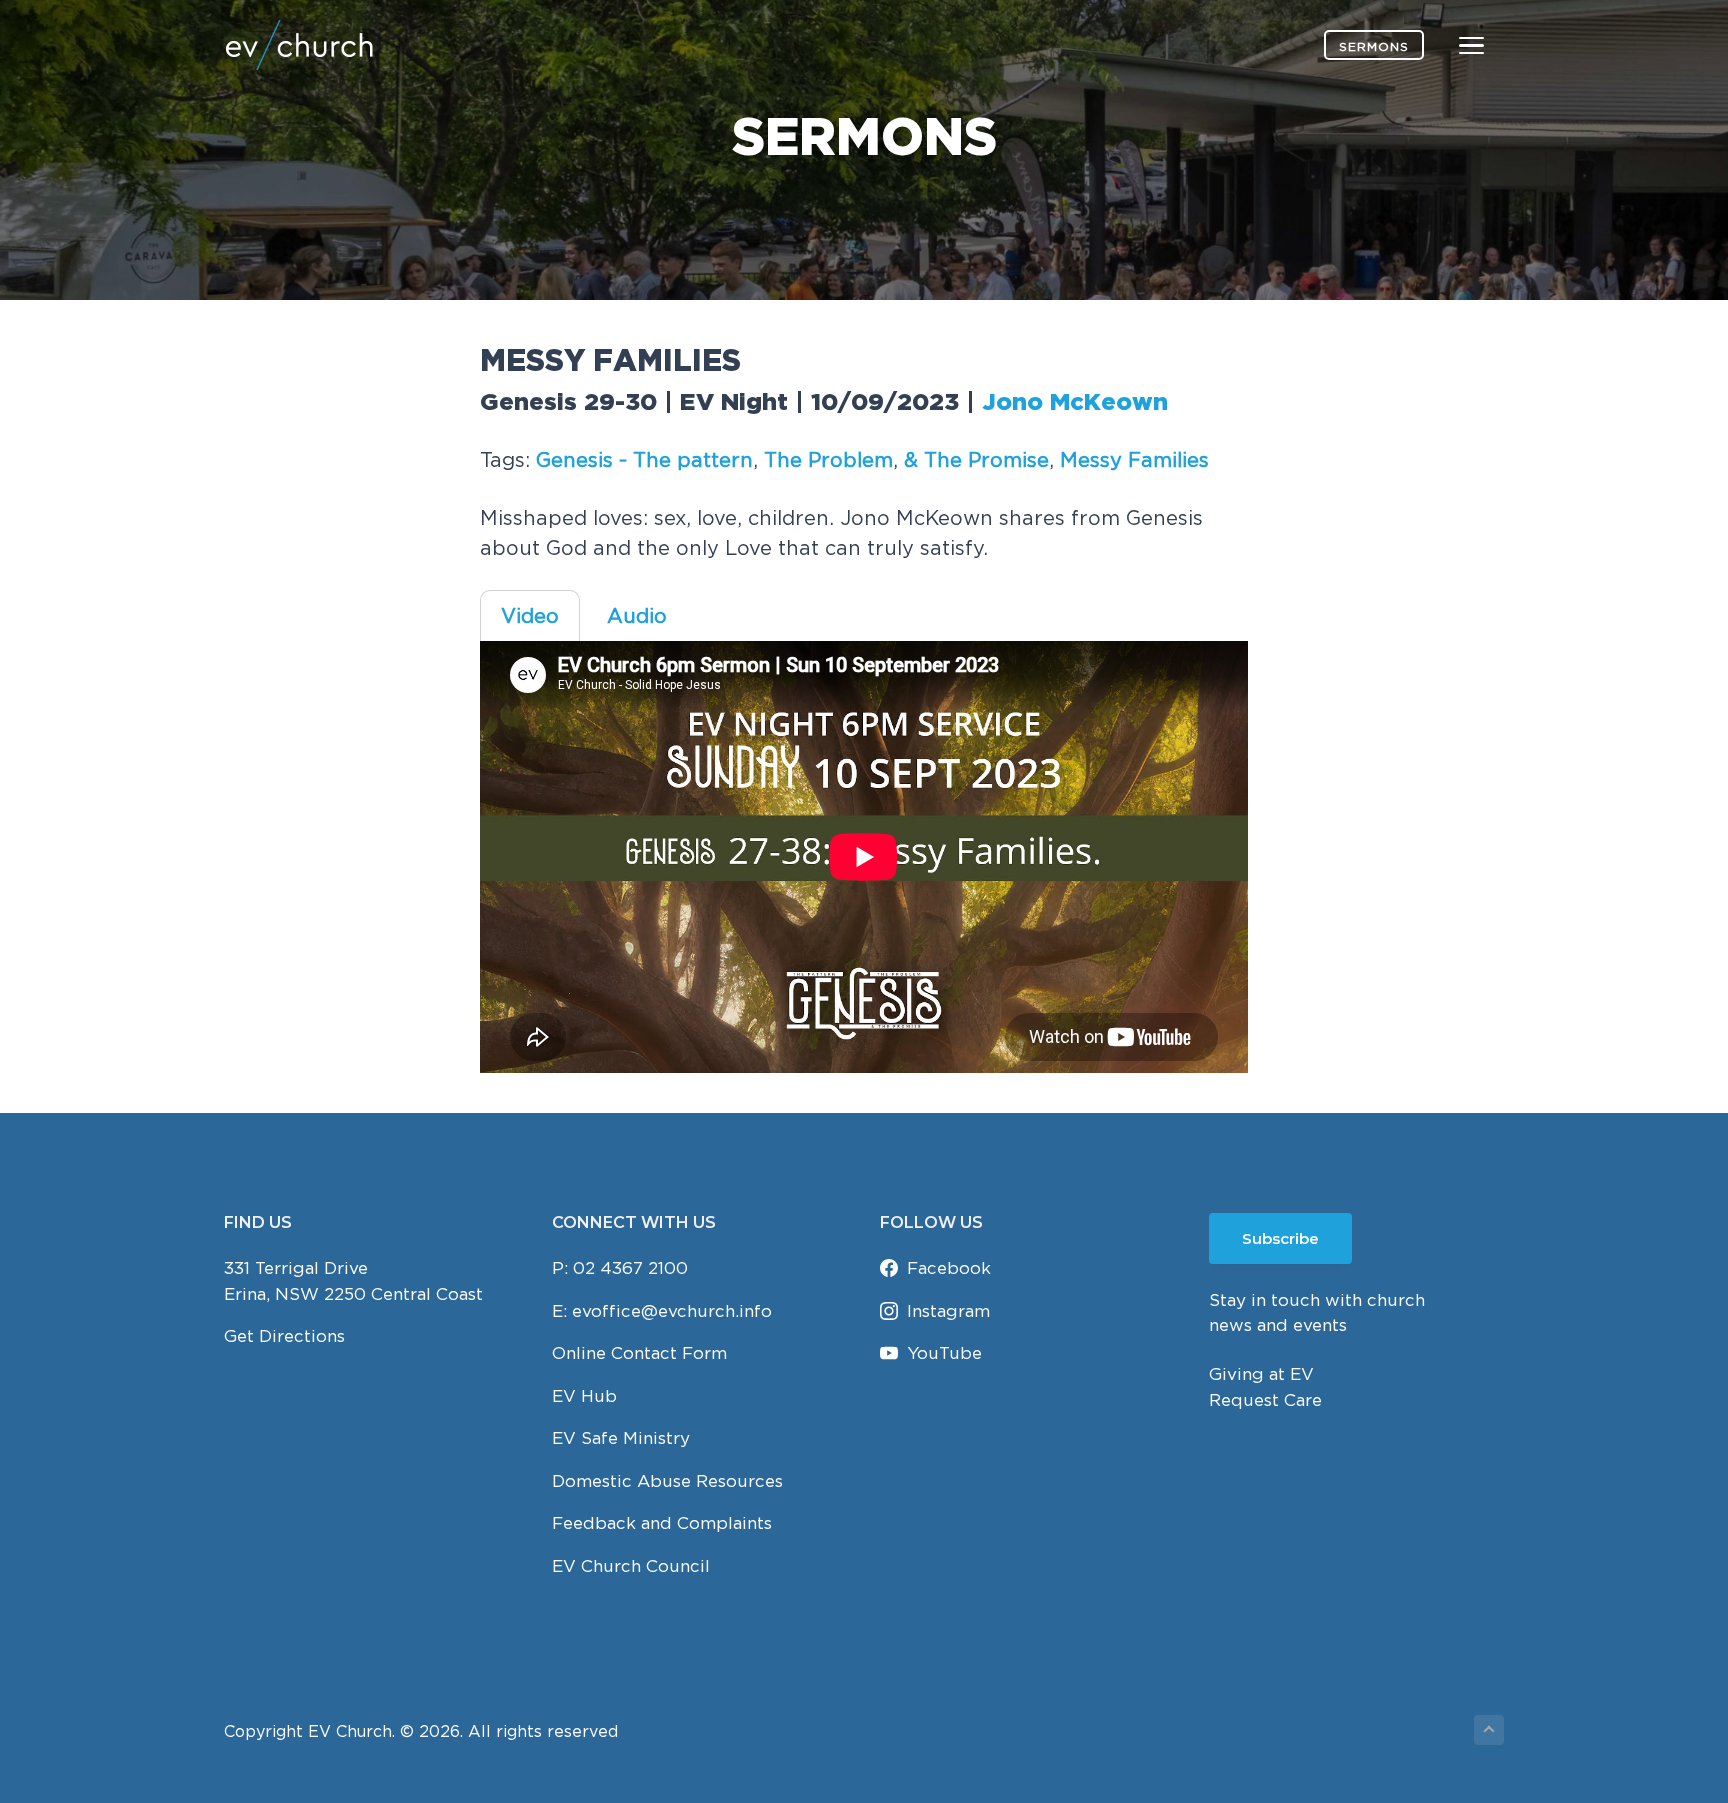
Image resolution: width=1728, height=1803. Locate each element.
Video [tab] (530, 615)
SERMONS (1374, 46)
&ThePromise (976, 459)
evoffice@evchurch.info (672, 1311)
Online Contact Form (639, 1353)
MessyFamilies (1134, 459)
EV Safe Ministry (621, 1438)
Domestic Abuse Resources (667, 1481)
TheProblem (828, 459)
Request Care (1265, 1400)
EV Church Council (631, 1566)
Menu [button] (1448, 44)
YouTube (944, 1353)
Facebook (949, 1268)
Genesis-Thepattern (644, 459)
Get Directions (284, 1336)
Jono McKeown (1075, 403)
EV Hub (584, 1396)
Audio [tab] (637, 615)
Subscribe (1280, 1238)
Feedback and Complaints (662, 1523)
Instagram (948, 1311)
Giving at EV (1261, 1374)
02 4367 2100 (630, 1268)
